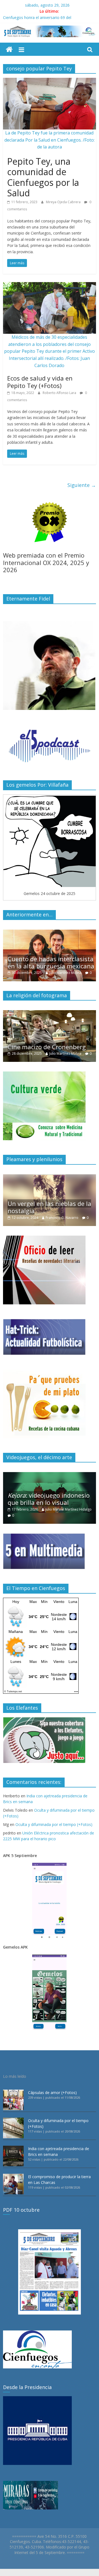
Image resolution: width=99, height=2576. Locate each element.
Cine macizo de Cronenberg (47, 1047)
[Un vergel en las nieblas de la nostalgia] (50, 1177)
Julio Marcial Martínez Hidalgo (68, 1509)
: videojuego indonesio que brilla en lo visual (49, 1499)
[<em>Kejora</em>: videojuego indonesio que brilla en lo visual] (50, 1475)
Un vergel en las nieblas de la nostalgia (50, 1207)
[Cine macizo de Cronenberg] (50, 1013)
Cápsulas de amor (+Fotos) (52, 2093)
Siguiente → (82, 485)
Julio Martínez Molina (65, 973)
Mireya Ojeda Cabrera (64, 202)
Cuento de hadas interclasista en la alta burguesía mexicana (51, 962)
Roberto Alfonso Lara (60, 393)
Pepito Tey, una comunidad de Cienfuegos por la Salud (43, 177)
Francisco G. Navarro (62, 1218)
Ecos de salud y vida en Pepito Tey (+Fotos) (40, 382)
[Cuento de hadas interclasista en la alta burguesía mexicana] (50, 932)
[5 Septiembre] (9, 50)
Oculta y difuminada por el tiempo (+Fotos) (54, 1824)
